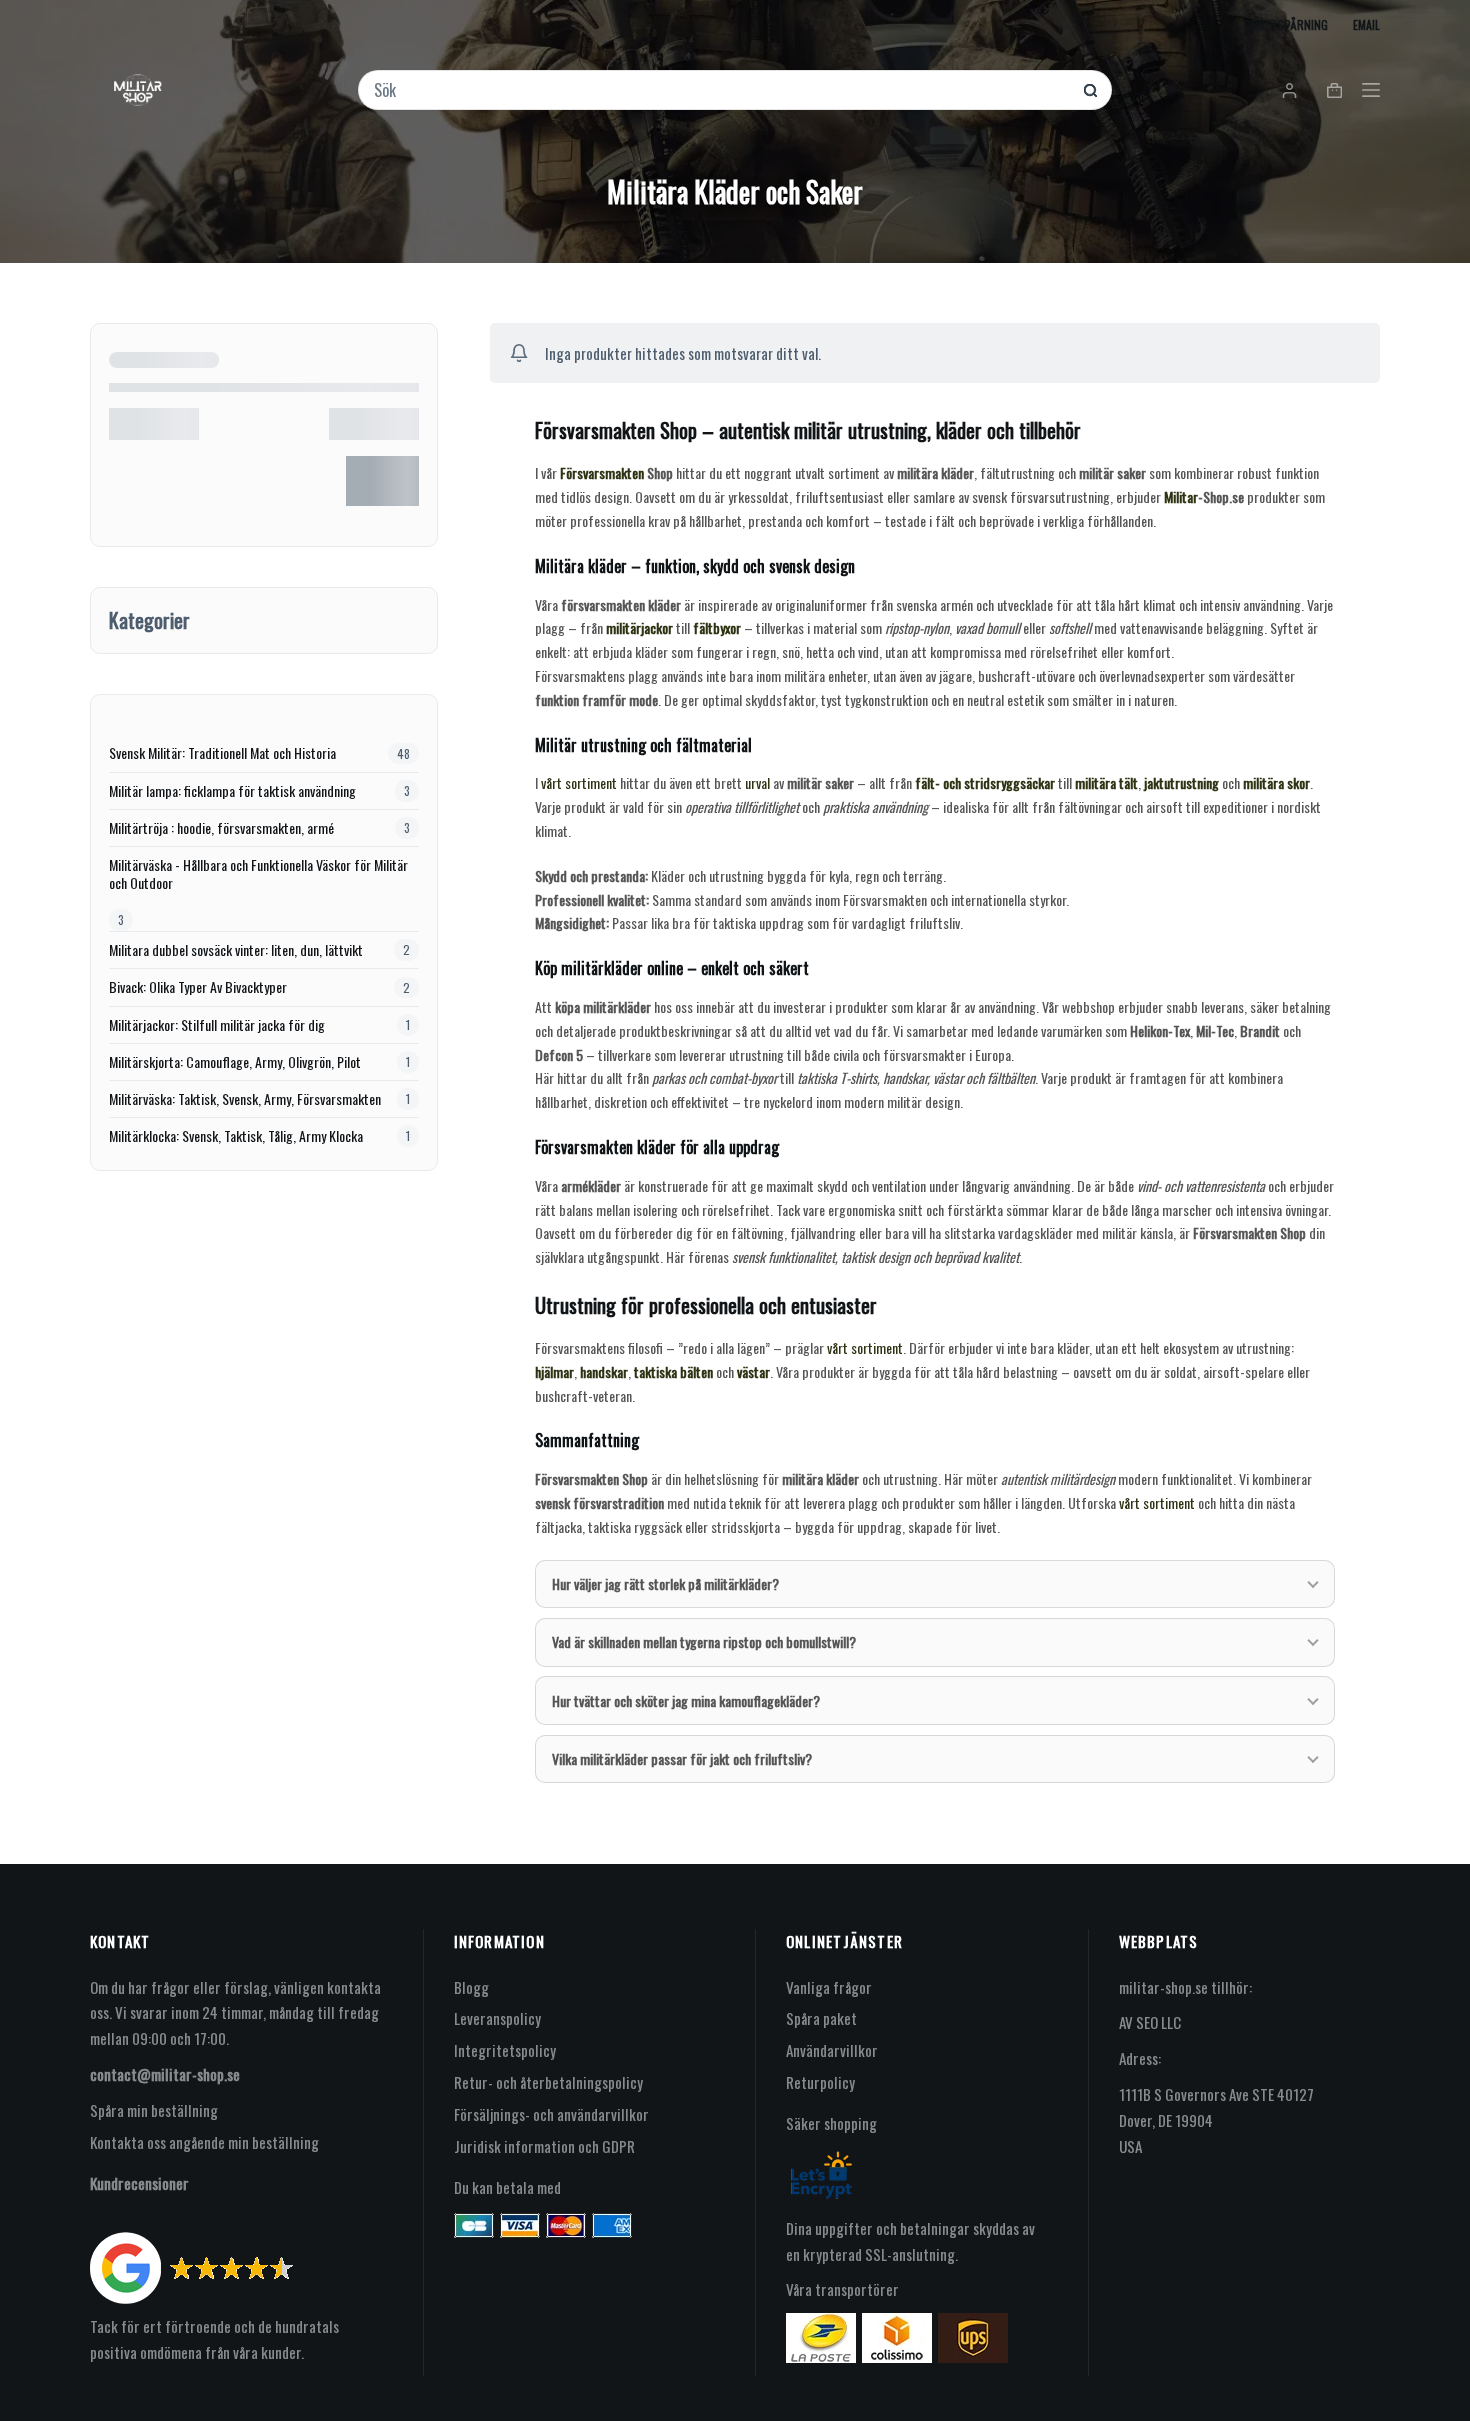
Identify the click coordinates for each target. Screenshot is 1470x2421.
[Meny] (1371, 90)
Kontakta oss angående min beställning (204, 2142)
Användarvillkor (832, 2050)
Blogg (471, 1987)
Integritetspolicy (505, 2050)
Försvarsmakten (602, 472)
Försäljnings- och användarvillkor (551, 2114)
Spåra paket (821, 2018)
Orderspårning (1286, 24)
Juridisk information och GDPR (544, 2146)
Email (1366, 24)
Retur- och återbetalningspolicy (548, 2082)
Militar (1181, 496)
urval (757, 782)
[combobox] (721, 90)
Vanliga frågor (829, 1987)
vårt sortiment (579, 782)
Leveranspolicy (497, 2018)
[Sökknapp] (1090, 90)
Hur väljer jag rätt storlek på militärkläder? (665, 1583)
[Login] (1289, 90)
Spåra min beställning (154, 2110)
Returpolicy (820, 2082)
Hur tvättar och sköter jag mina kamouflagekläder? (686, 1700)
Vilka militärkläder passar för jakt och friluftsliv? (682, 1758)
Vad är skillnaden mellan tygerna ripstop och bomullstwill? (704, 1641)
